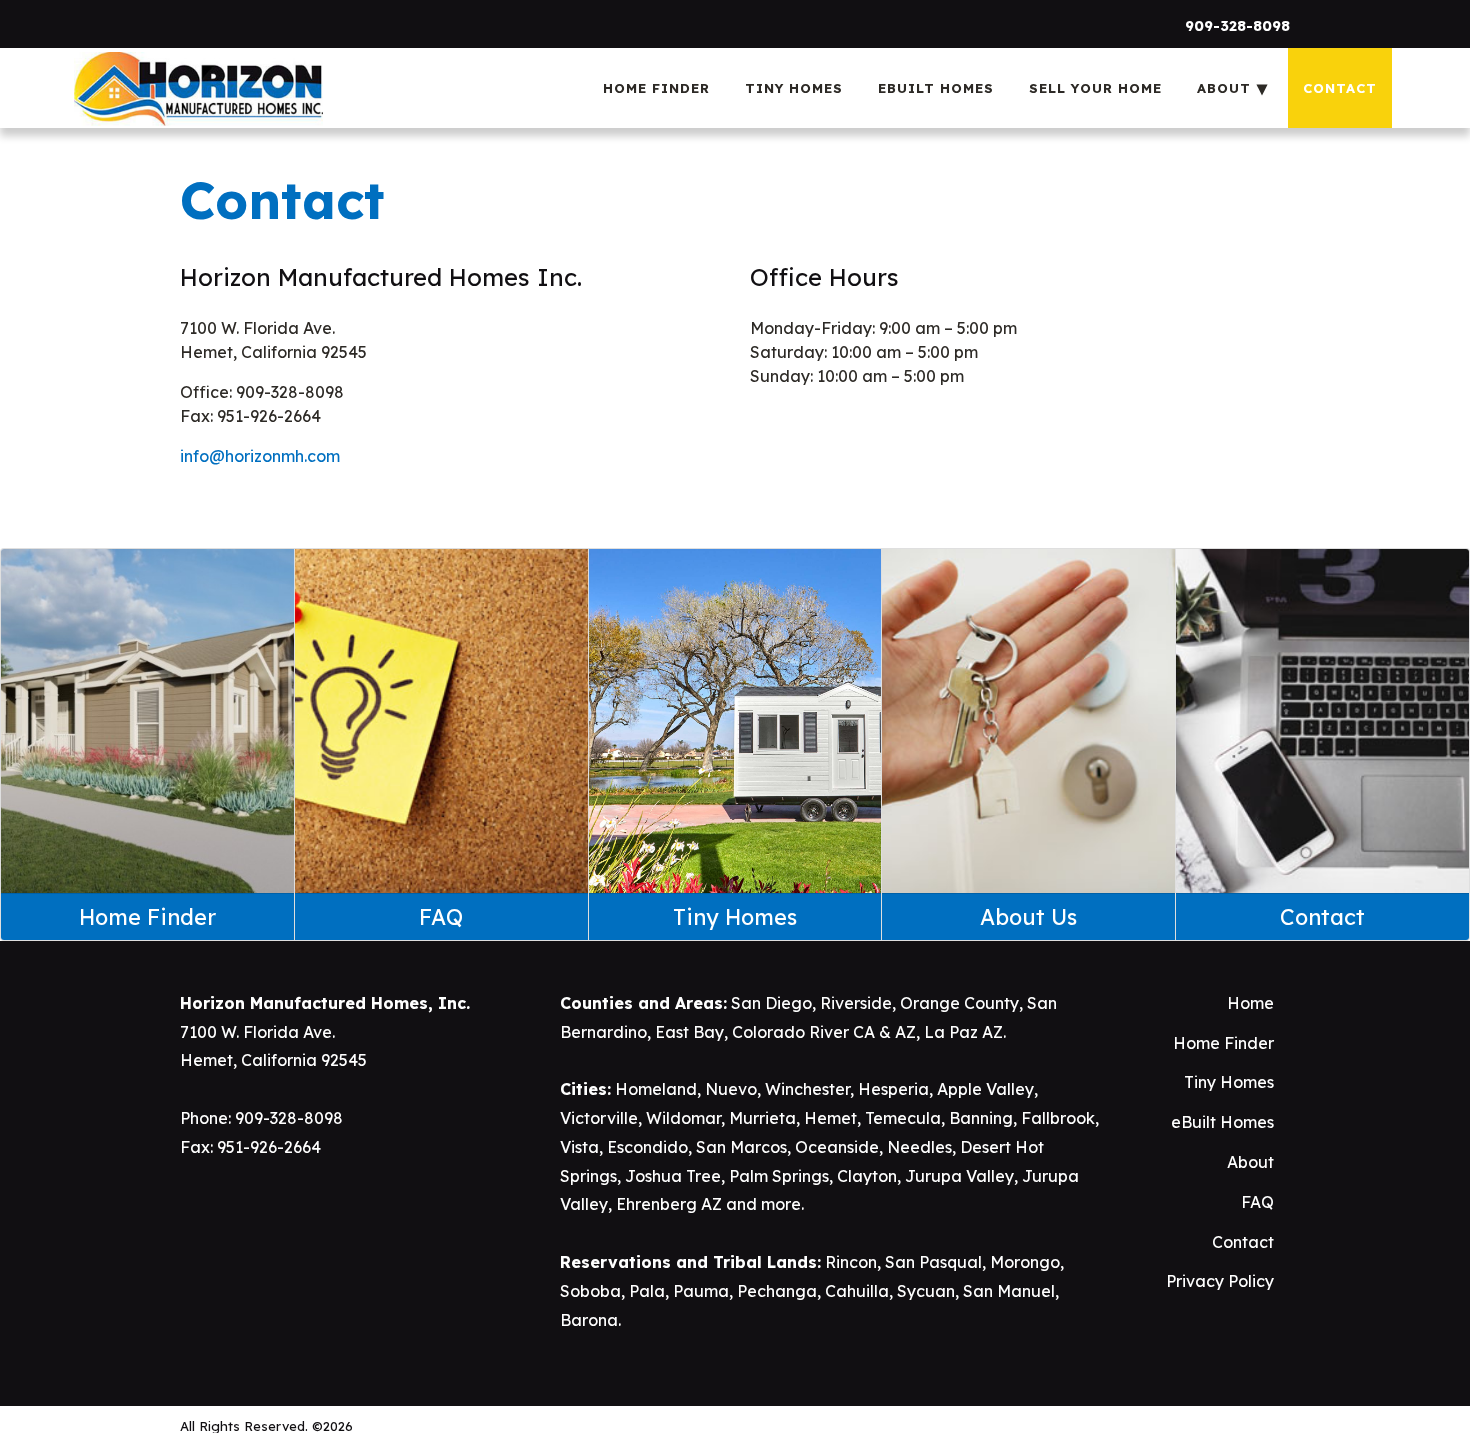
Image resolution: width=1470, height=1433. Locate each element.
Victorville (599, 1118)
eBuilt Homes (1222, 1122)
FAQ (1257, 1202)
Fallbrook (1058, 1118)
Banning (981, 1118)
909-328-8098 (1237, 26)
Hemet (830, 1118)
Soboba (590, 1291)
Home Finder (1223, 1043)
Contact (1243, 1242)
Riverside (856, 1003)
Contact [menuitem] (1340, 88)
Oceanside (837, 1147)
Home (1250, 1003)
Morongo (1025, 1262)
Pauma (701, 1291)
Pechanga (777, 1291)
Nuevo (731, 1089)
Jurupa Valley (959, 1176)
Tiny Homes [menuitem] (794, 88)
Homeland (656, 1089)
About (1250, 1162)
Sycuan (926, 1291)
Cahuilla (857, 1291)
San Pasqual (933, 1262)
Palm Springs (779, 1176)
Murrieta (762, 1118)
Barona (589, 1320)
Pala (647, 1291)
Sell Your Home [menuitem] (1095, 88)
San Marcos (741, 1147)
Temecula (903, 1118)
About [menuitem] (1224, 88)
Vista (579, 1147)
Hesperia (893, 1089)
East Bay (689, 1032)
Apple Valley (985, 1089)
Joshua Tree (673, 1176)
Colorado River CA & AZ (824, 1032)
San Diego (771, 1003)
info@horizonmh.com (260, 456)
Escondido (647, 1147)
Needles (919, 1147)
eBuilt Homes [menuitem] (936, 88)
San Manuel (1009, 1291)
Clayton (867, 1176)
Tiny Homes (1229, 1082)
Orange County (959, 1003)
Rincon (851, 1262)
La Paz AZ (963, 1032)
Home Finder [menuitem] (656, 88)
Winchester (807, 1089)
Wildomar (683, 1118)
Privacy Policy (1220, 1281)
